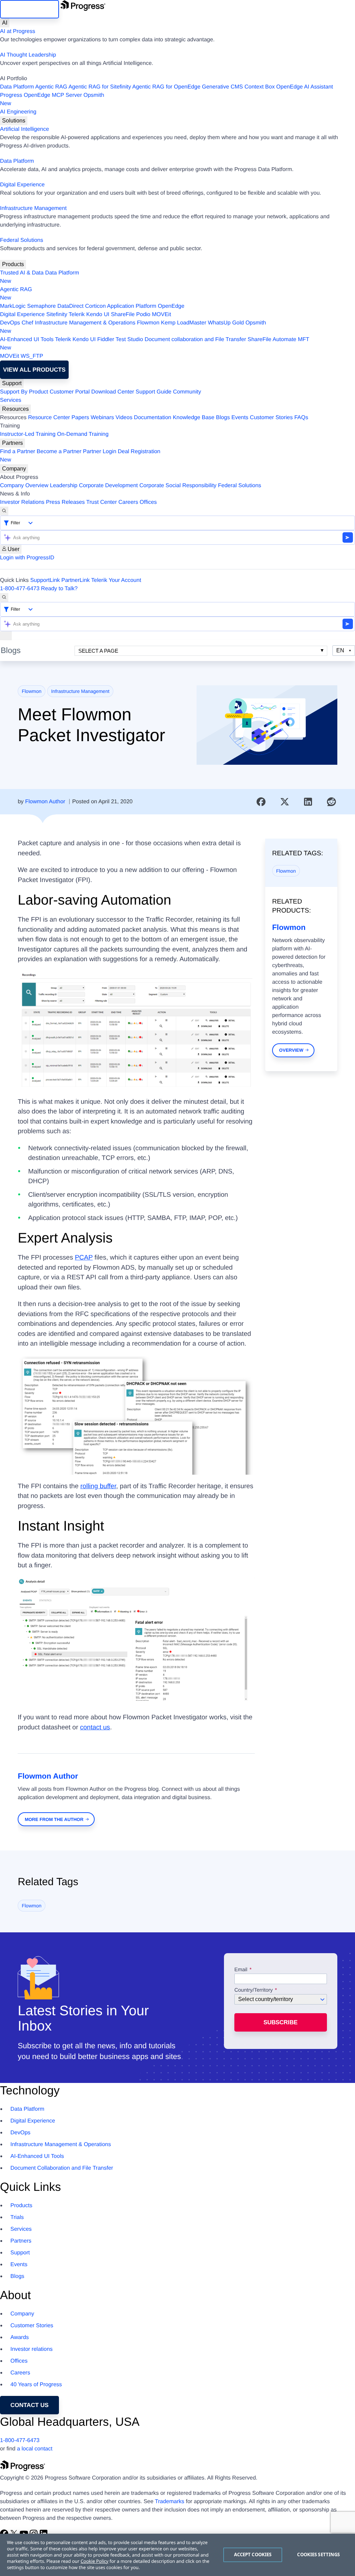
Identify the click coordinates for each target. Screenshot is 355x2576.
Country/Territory (254, 1990)
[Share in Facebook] (261, 802)
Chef (27, 323)
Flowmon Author (45, 802)
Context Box (259, 87)
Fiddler (106, 340)
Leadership (64, 486)
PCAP (84, 1258)
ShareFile (123, 315)
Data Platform (17, 87)
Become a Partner (59, 452)
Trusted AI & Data (22, 273)
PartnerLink (76, 580)
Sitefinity (57, 315)
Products (13, 264)
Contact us (29, 2405)
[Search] (4, 511)
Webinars (102, 418)
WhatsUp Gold (226, 323)
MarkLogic (13, 306)
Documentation (153, 418)
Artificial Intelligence (24, 129)
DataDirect (70, 306)
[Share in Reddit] (331, 802)
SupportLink (45, 580)
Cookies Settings (318, 2554)
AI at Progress (18, 31)
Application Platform (132, 306)
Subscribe (280, 2022)
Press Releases (66, 502)
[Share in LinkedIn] (308, 802)
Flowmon (148, 323)
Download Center (113, 392)
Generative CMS (223, 87)
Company (14, 469)
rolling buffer (98, 1486)
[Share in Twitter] (285, 802)
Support (12, 383)
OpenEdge (171, 306)
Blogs (223, 418)
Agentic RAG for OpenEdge (167, 87)
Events (240, 418)
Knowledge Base (193, 418)
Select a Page (98, 651)
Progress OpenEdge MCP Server (41, 95)
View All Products (34, 370)
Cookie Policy (94, 2561)
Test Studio (129, 340)
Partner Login (99, 452)
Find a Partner (18, 452)
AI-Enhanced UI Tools (27, 340)
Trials (17, 2217)
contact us (95, 1727)
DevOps (10, 323)
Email (242, 1970)
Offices (148, 502)
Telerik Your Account (116, 580)
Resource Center (49, 418)
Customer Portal (70, 392)
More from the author (54, 1819)
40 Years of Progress (36, 2385)
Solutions (14, 121)
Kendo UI (98, 315)
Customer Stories (271, 418)
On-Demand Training (83, 434)
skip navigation (29, 9)
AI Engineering (18, 112)
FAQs (301, 418)
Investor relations (32, 2349)
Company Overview (24, 486)
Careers (128, 502)
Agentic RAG (51, 87)
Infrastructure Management (33, 208)
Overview (291, 1050)
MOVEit (161, 315)
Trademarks (170, 2502)
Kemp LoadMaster (184, 323)
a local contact (35, 2449)
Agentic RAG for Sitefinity (100, 87)
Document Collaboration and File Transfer (62, 2168)
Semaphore (41, 306)
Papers (80, 418)
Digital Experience (22, 185)
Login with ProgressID (27, 558)
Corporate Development (109, 486)
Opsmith (52, 99)
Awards (20, 2337)
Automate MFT (155, 344)
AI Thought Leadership (28, 55)
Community (187, 392)
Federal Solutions (22, 240)
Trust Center (102, 502)
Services (11, 400)
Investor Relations (22, 502)
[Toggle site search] (4, 598)
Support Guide (153, 392)
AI (5, 23)
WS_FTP (32, 356)
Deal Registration (80, 456)
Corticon (95, 306)
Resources (15, 409)
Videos (124, 418)
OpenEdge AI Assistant (305, 87)
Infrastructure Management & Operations (85, 323)
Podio (143, 315)
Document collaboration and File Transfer (195, 340)
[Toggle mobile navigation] (6, 636)
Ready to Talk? (59, 589)
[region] (177, 2555)
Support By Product (24, 392)
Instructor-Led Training (28, 434)
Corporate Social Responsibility (178, 486)
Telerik (77, 315)
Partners (12, 443)
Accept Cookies (253, 2554)
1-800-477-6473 (20, 589)
